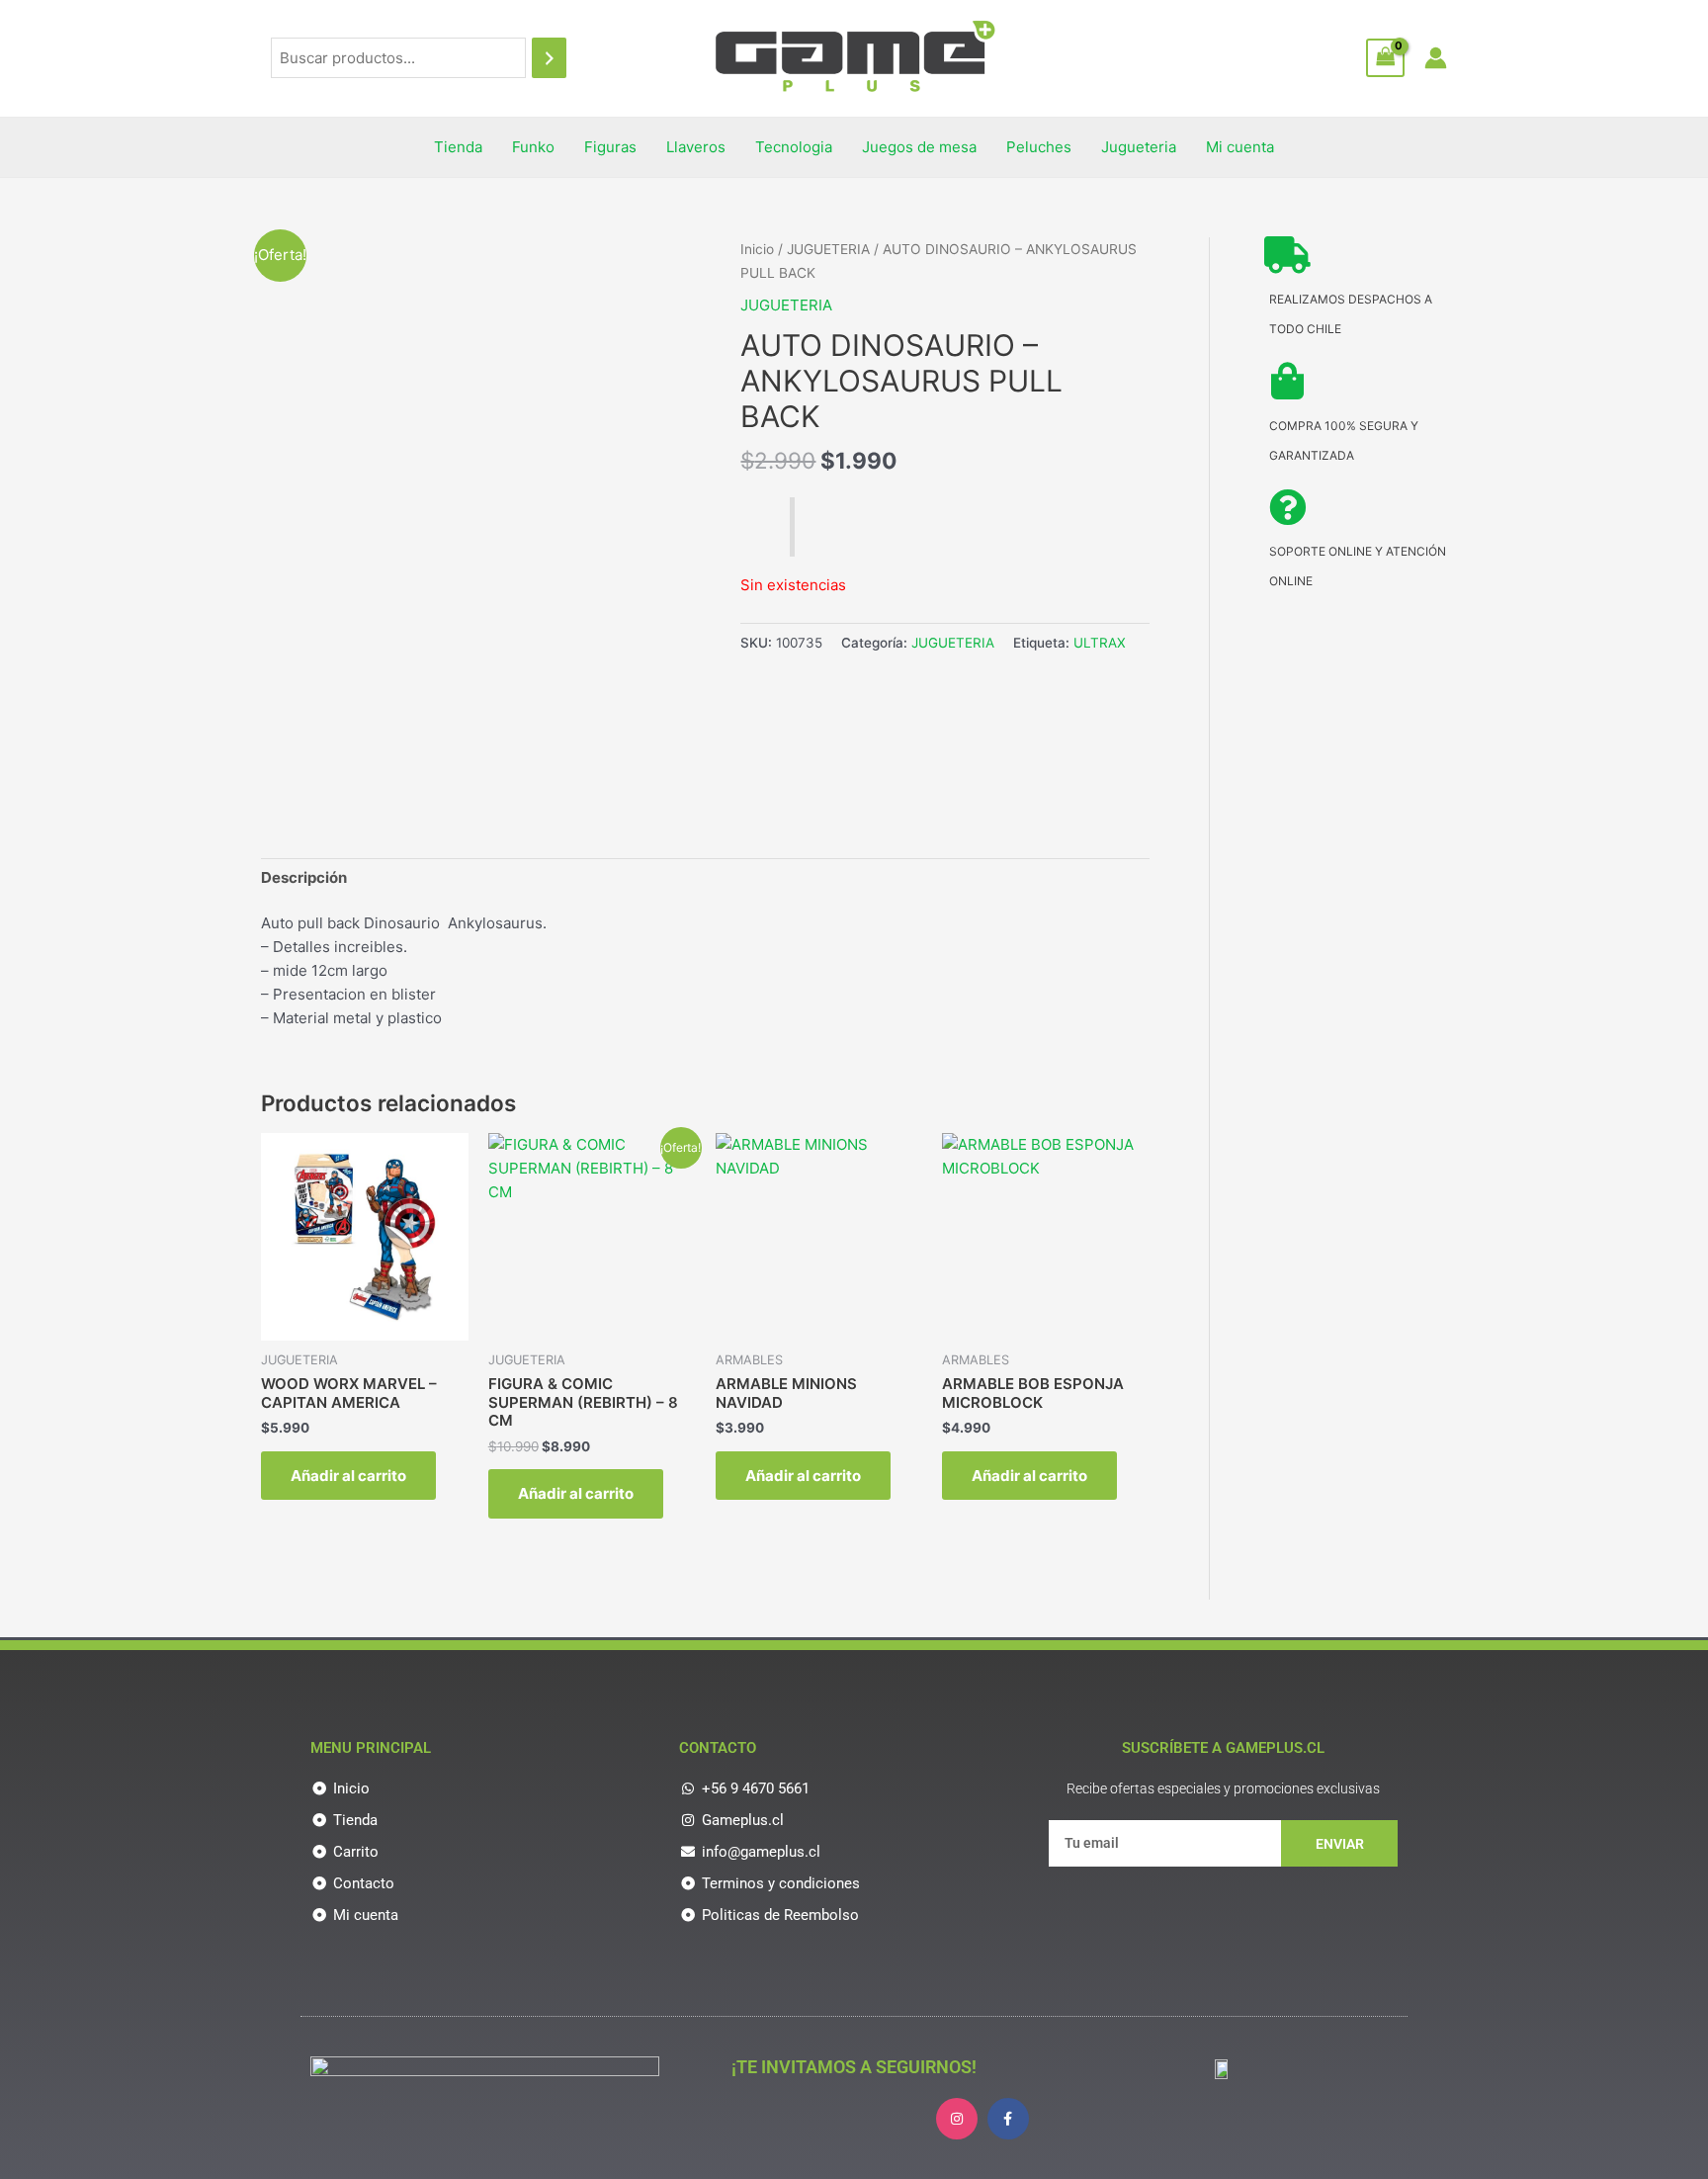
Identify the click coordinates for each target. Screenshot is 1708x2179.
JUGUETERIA (828, 249)
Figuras (610, 147)
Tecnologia (794, 147)
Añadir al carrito (348, 1476)
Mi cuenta (1240, 147)
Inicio (757, 249)
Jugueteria (1139, 147)
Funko (533, 147)
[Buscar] (549, 58)
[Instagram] (957, 2119)
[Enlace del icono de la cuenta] (1436, 58)
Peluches (1039, 147)
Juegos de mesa (919, 147)
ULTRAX (1100, 643)
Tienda (458, 147)
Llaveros (696, 147)
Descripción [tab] (304, 877)
